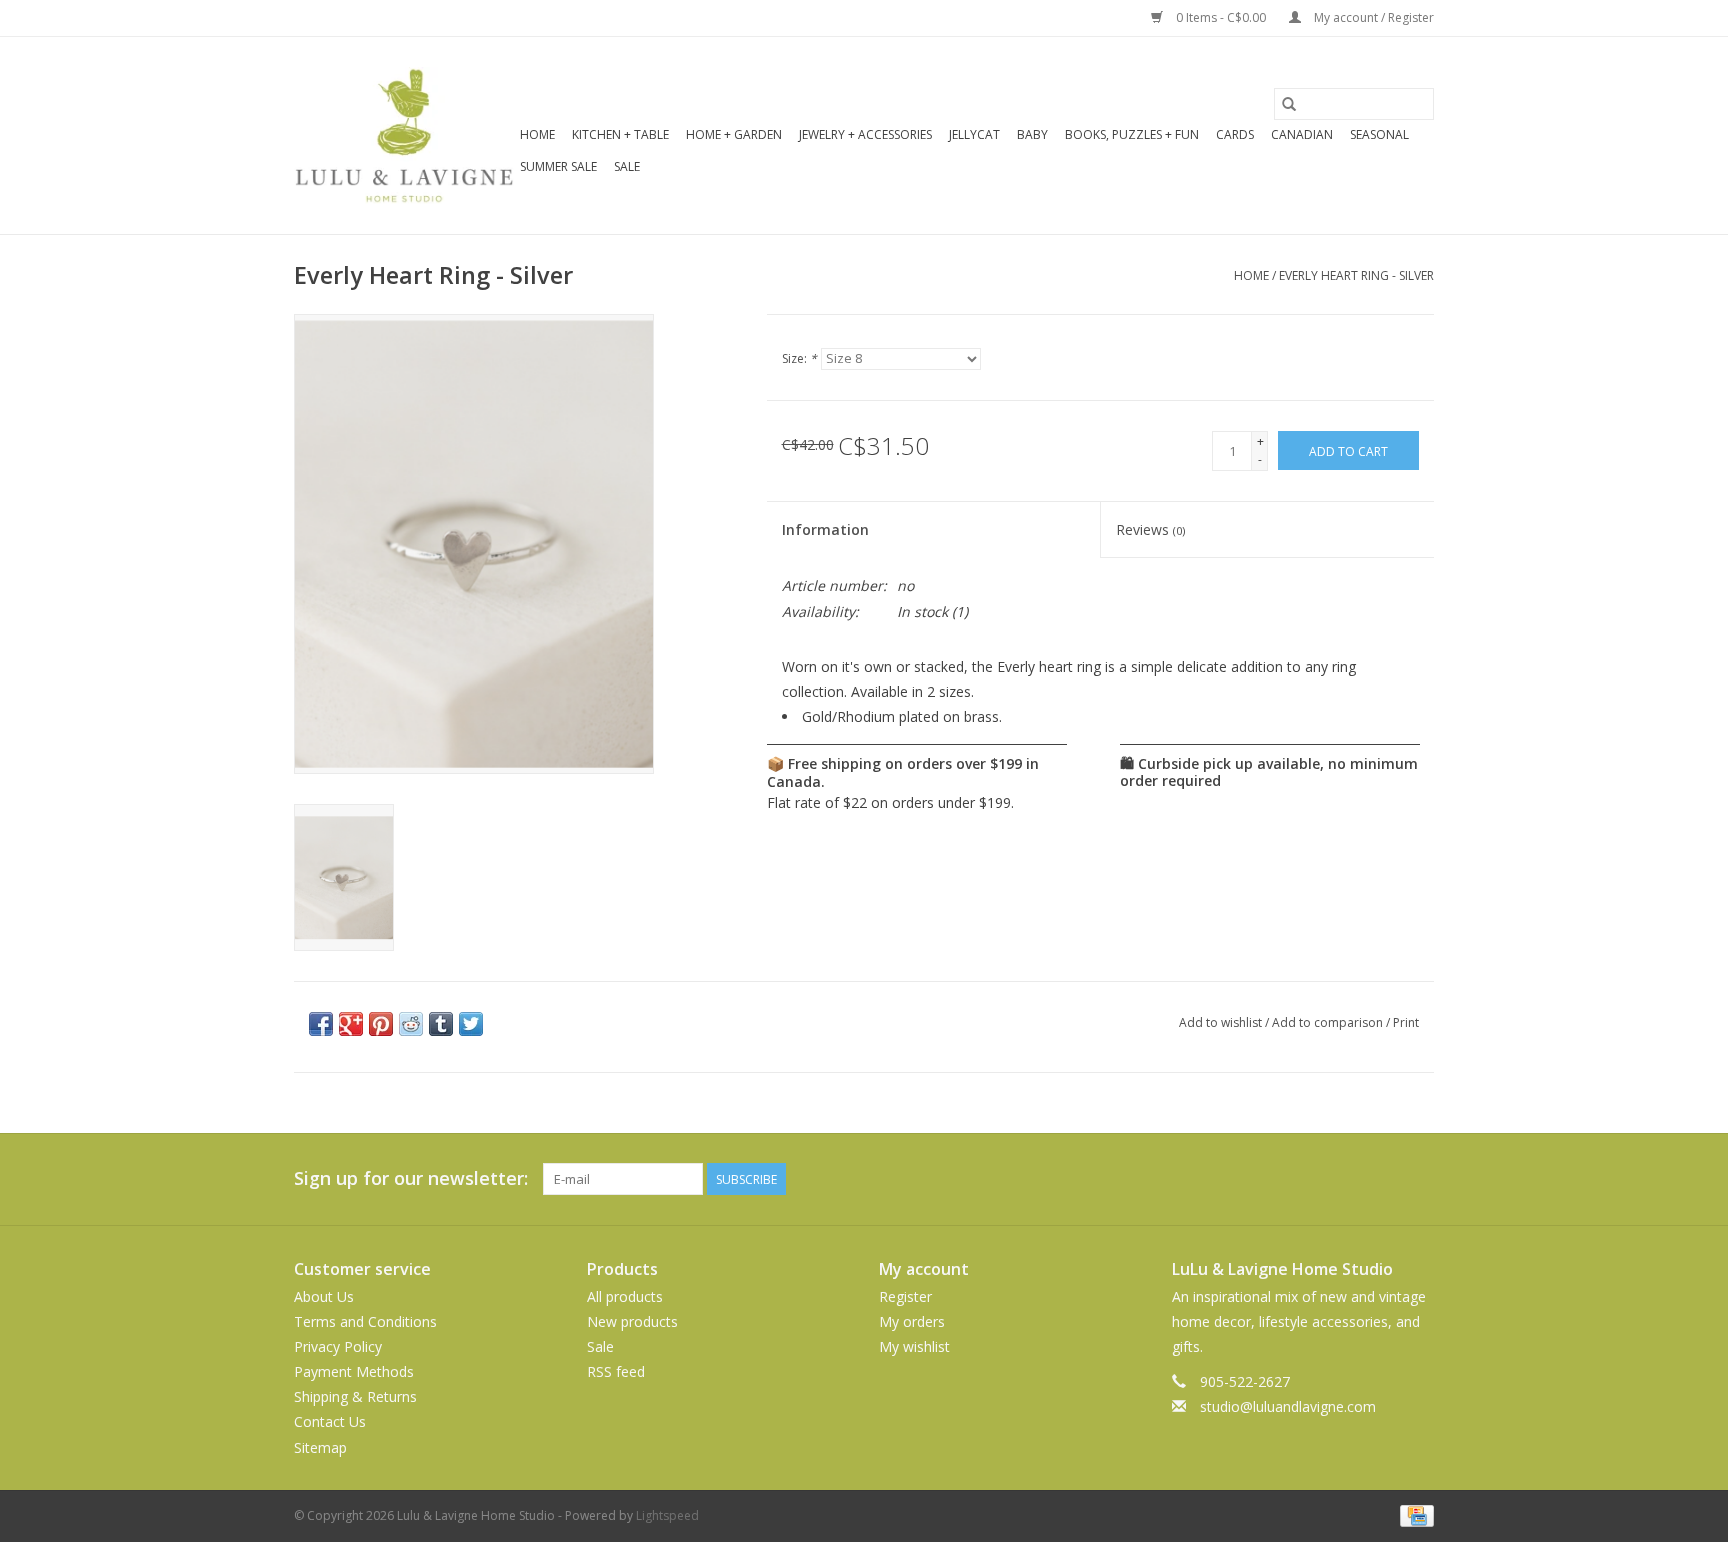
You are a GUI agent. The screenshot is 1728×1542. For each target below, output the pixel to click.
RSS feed (616, 1371)
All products (625, 1296)
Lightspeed (667, 1515)
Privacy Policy (338, 1346)
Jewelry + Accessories (865, 134)
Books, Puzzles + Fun (1132, 134)
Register (905, 1296)
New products (632, 1321)
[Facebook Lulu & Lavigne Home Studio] (1346, 1179)
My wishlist (914, 1346)
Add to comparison (1329, 1022)
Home (537, 134)
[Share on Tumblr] (441, 1024)
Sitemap (320, 1447)
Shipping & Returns (355, 1396)
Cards (1235, 134)
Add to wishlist (1222, 1022)
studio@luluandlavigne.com (1288, 1406)
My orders (912, 1321)
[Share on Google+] (351, 1024)
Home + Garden (734, 134)
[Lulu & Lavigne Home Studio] (404, 135)
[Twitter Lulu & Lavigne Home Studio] (1382, 1179)
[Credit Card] (1413, 1514)
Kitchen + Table (620, 134)
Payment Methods (354, 1371)
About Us (324, 1296)
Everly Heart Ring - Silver (1356, 275)
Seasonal (1379, 134)
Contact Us (330, 1421)
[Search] (1289, 104)
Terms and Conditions (365, 1321)
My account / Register (1372, 17)
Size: (799, 358)
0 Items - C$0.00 (1221, 17)
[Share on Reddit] (411, 1024)
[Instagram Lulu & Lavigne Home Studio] (1418, 1179)
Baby (1032, 134)
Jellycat (974, 134)
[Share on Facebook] (321, 1024)
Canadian (1302, 134)
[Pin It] (381, 1024)
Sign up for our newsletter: (411, 1178)
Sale (627, 166)
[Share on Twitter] (471, 1024)
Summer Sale (558, 166)
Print (1406, 1022)
